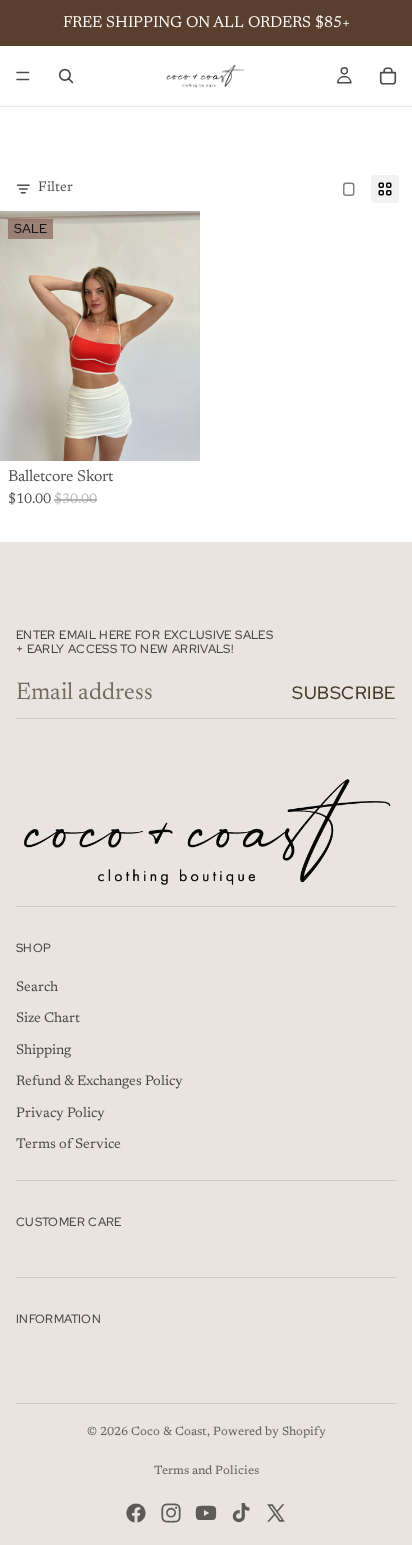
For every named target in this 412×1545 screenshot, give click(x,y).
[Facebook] (136, 1513)
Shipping (43, 1051)
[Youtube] (206, 1513)
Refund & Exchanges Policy (99, 1082)
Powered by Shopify (269, 1432)
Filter (55, 188)
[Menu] (23, 76)
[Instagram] (171, 1513)
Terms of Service (68, 1145)
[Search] (66, 76)
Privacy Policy (60, 1114)
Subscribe (344, 692)
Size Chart (48, 1019)
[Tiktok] (241, 1513)
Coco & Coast (169, 1432)
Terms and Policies (206, 1471)
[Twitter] (276, 1513)
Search (37, 988)
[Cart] (388, 76)
